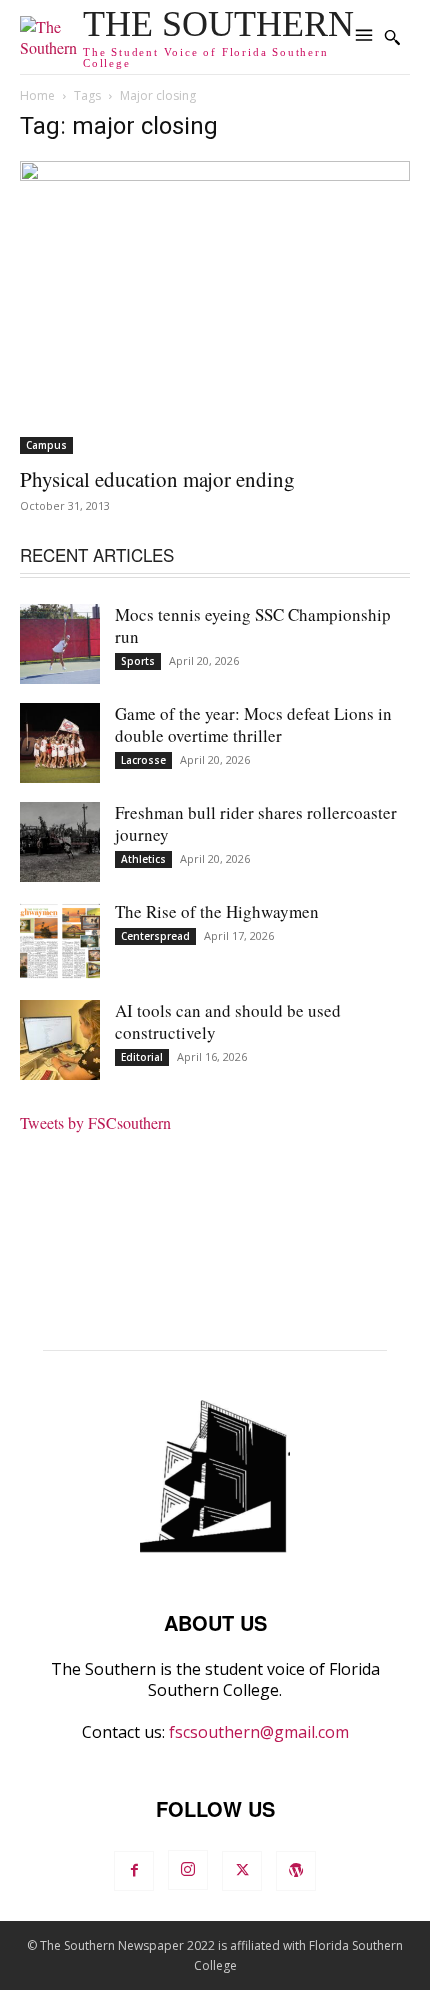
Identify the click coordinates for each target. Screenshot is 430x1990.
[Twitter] (242, 1871)
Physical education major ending (157, 479)
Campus (46, 445)
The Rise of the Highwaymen (217, 911)
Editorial (142, 1057)
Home (37, 95)
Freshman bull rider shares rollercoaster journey (256, 823)
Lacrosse (143, 760)
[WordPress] (296, 1871)
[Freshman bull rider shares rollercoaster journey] (60, 842)
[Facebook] (134, 1871)
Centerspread (155, 936)
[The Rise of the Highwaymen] (60, 941)
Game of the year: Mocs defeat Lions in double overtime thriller (253, 724)
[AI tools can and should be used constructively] (60, 1040)
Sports (138, 661)
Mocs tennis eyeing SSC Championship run (253, 625)
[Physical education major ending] (215, 307)
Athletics (143, 859)
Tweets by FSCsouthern (95, 1122)
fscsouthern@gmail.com (259, 1732)
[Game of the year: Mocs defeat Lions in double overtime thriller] (60, 743)
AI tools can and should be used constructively (228, 1021)
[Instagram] (188, 1870)
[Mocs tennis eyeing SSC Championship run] (60, 644)
